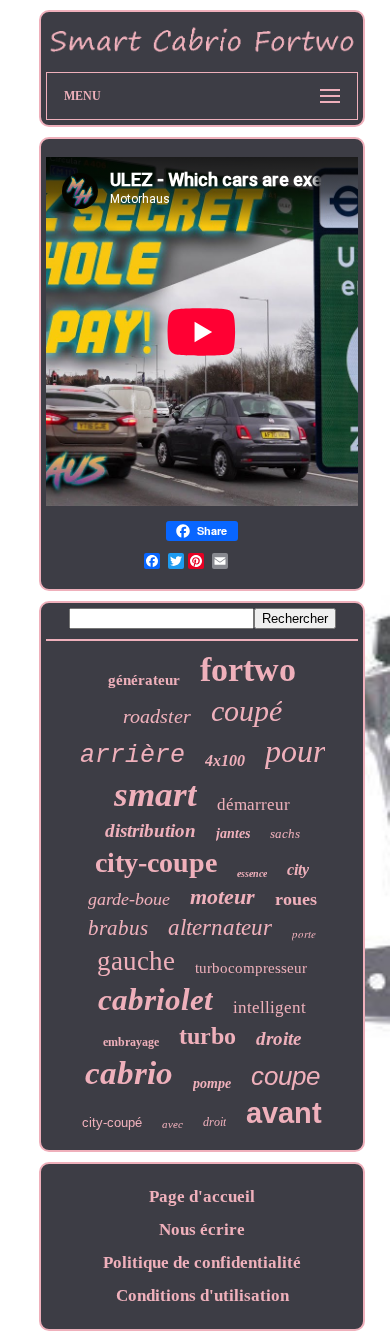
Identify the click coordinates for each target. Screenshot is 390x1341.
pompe (212, 1083)
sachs (285, 833)
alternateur (220, 927)
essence (252, 873)
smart (155, 794)
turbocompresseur (251, 968)
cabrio (129, 1073)
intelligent (269, 1007)
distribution (150, 830)
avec (172, 1124)
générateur (144, 680)
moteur (222, 896)
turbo (207, 1036)
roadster (157, 716)
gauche (136, 961)
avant (284, 1113)
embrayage (131, 1042)
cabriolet (155, 999)
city (298, 869)
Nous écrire (202, 1229)
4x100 (225, 760)
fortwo (248, 669)
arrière (132, 755)
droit (214, 1122)
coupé (246, 710)
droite (278, 1038)
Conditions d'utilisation (202, 1295)
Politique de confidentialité (202, 1262)
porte (304, 933)
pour (295, 751)
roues (296, 899)
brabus (118, 928)
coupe (285, 1076)
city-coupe (156, 862)
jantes (233, 833)
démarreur (253, 804)
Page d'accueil (202, 1196)
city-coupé (112, 1122)
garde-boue (129, 899)
